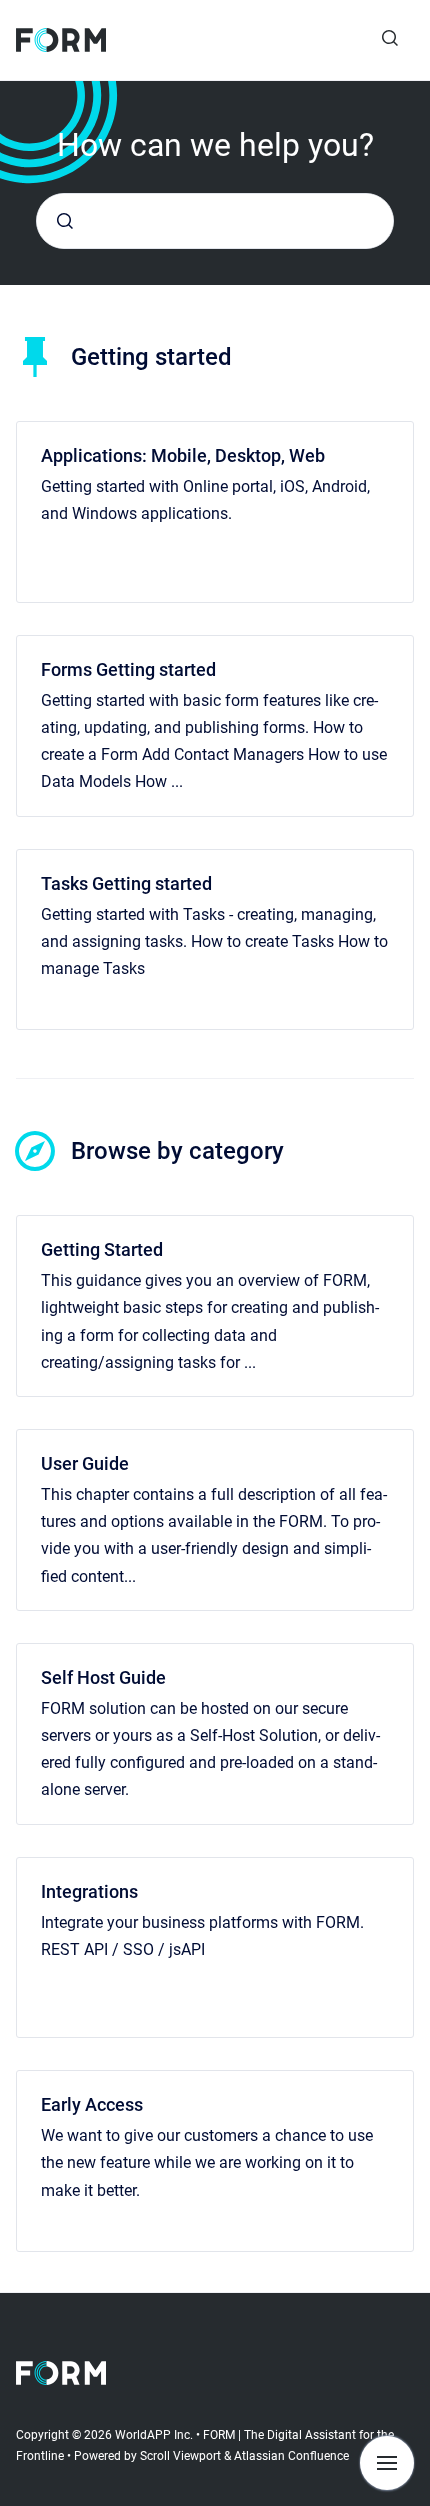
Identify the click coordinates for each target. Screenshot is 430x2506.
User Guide (85, 1463)
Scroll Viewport (182, 2456)
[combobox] (215, 221)
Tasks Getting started (126, 883)
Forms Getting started (128, 669)
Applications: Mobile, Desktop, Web (183, 455)
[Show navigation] (387, 2463)
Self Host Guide (103, 1677)
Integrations (89, 1891)
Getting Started (102, 1249)
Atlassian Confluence (291, 2456)
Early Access (92, 2104)
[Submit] (65, 221)
